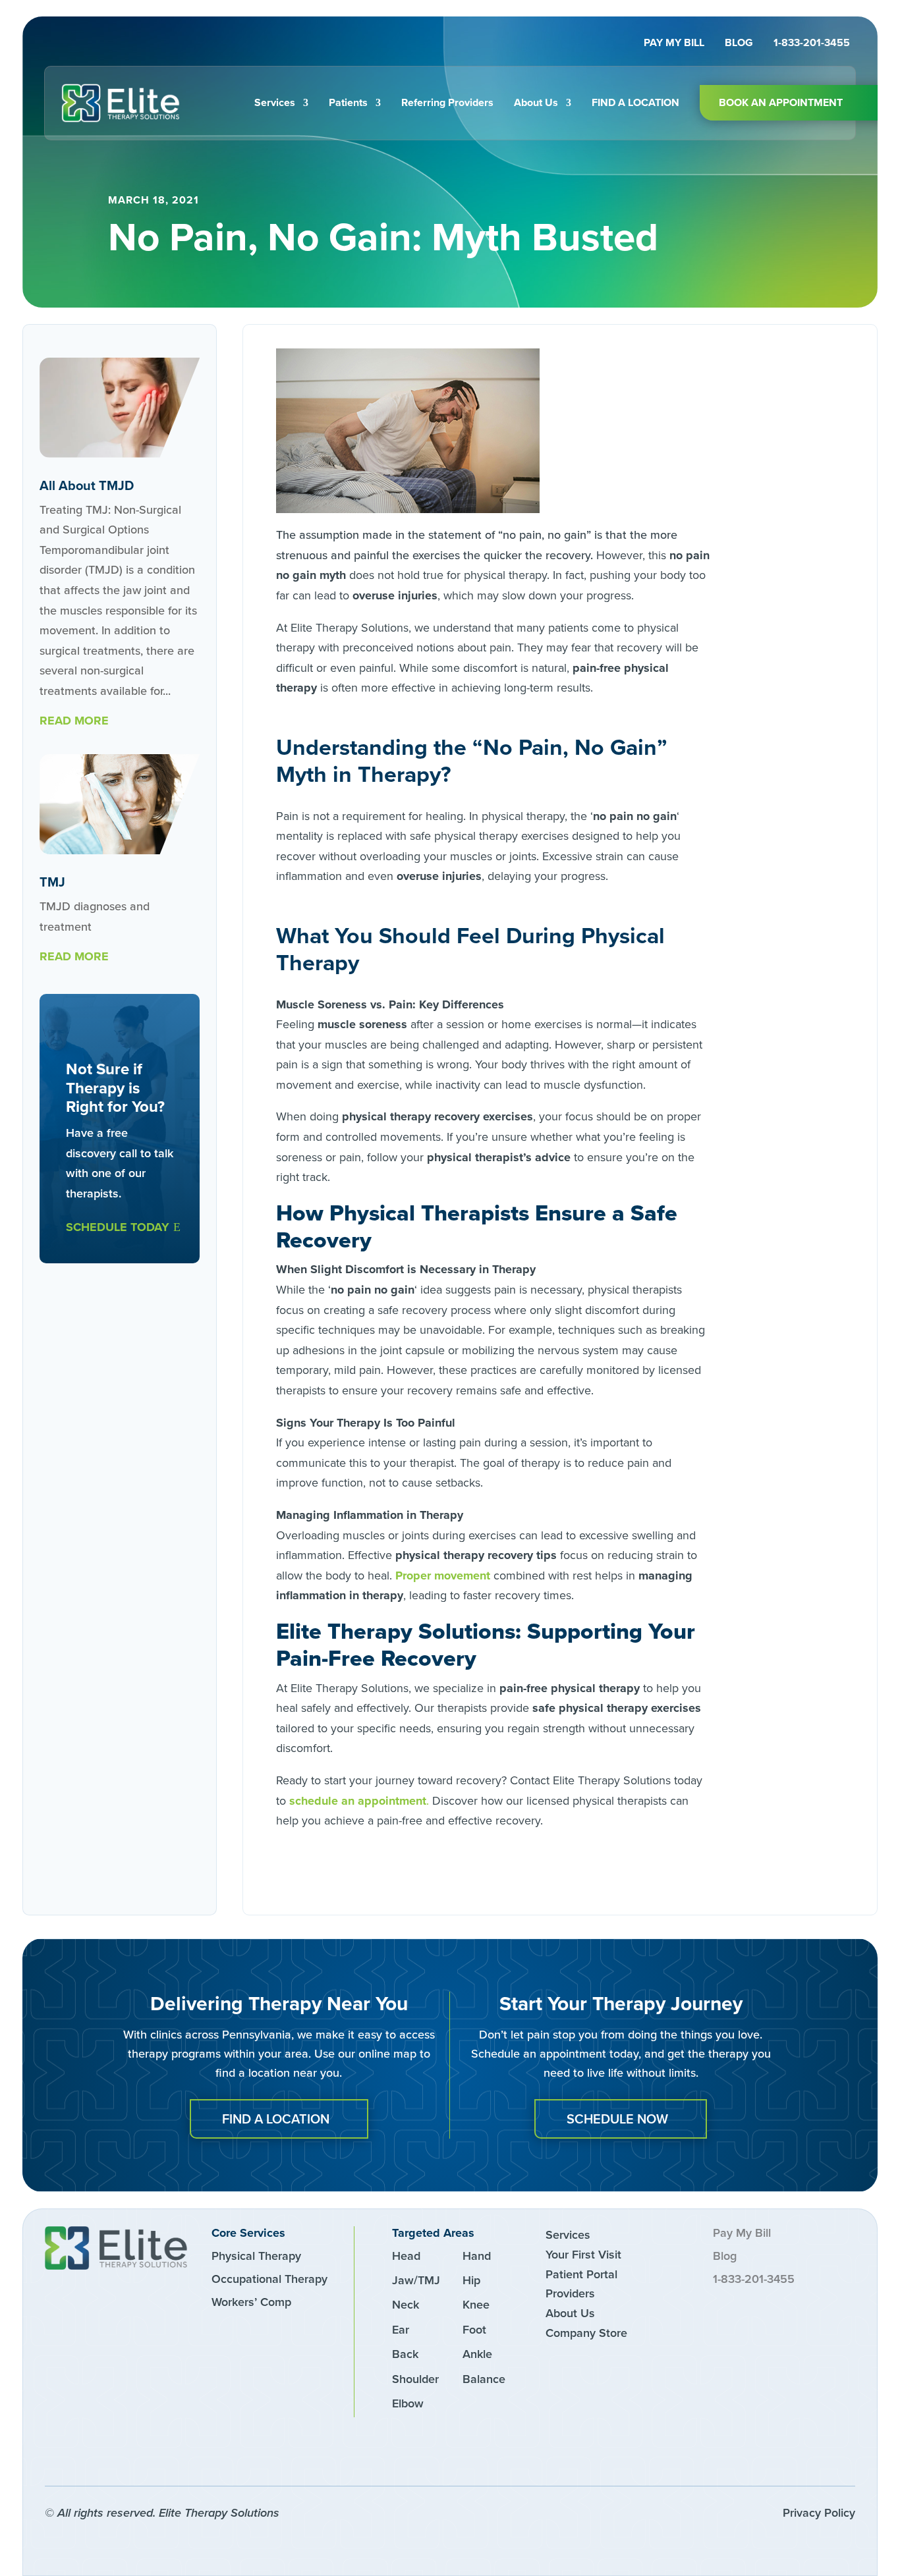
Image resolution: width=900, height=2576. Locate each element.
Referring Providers (447, 102)
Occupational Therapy (269, 2279)
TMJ (52, 882)
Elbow (408, 2403)
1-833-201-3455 (812, 44)
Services (275, 102)
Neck (406, 2304)
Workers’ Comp (251, 2302)
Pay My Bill (674, 44)
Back (405, 2354)
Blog (739, 44)
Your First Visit (583, 2254)
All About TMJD (87, 485)
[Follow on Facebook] (65, 2454)
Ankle (477, 2354)
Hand (477, 2256)
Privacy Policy (819, 2512)
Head (406, 2256)
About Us (536, 102)
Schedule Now (617, 2119)
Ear (401, 2329)
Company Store (586, 2333)
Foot (474, 2329)
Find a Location (635, 102)
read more (74, 721)
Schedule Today (118, 1227)
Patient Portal (581, 2274)
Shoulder (415, 2379)
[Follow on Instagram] (109, 2454)
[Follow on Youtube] (154, 2454)
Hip (471, 2280)
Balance (484, 2379)
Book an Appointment (781, 102)
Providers (570, 2293)
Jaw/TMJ (416, 2280)
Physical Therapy (256, 2256)
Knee (476, 2304)
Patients (348, 102)
